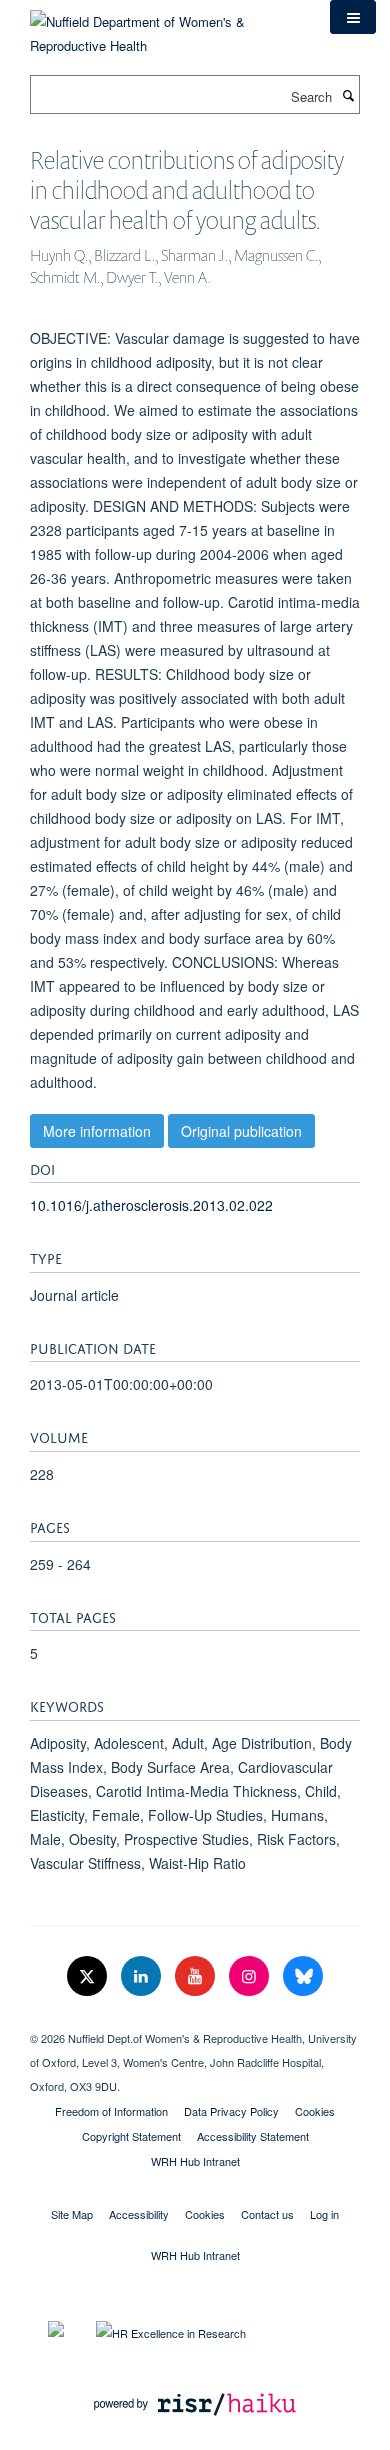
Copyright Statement (131, 2136)
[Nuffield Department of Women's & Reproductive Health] (165, 26)
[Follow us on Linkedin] (143, 1976)
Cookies (315, 2111)
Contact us (267, 2214)
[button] (353, 17)
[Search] (348, 95)
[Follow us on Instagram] (251, 1976)
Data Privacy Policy (231, 2111)
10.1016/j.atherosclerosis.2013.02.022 (151, 1205)
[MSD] (195, 2021)
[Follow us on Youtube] (197, 1976)
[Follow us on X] (89, 1976)
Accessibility (139, 2214)
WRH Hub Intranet (195, 2161)
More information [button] (97, 1131)
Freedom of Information (111, 2111)
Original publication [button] (241, 1131)
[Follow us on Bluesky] (303, 1976)
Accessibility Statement (253, 2136)
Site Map (72, 2214)
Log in (324, 2214)
